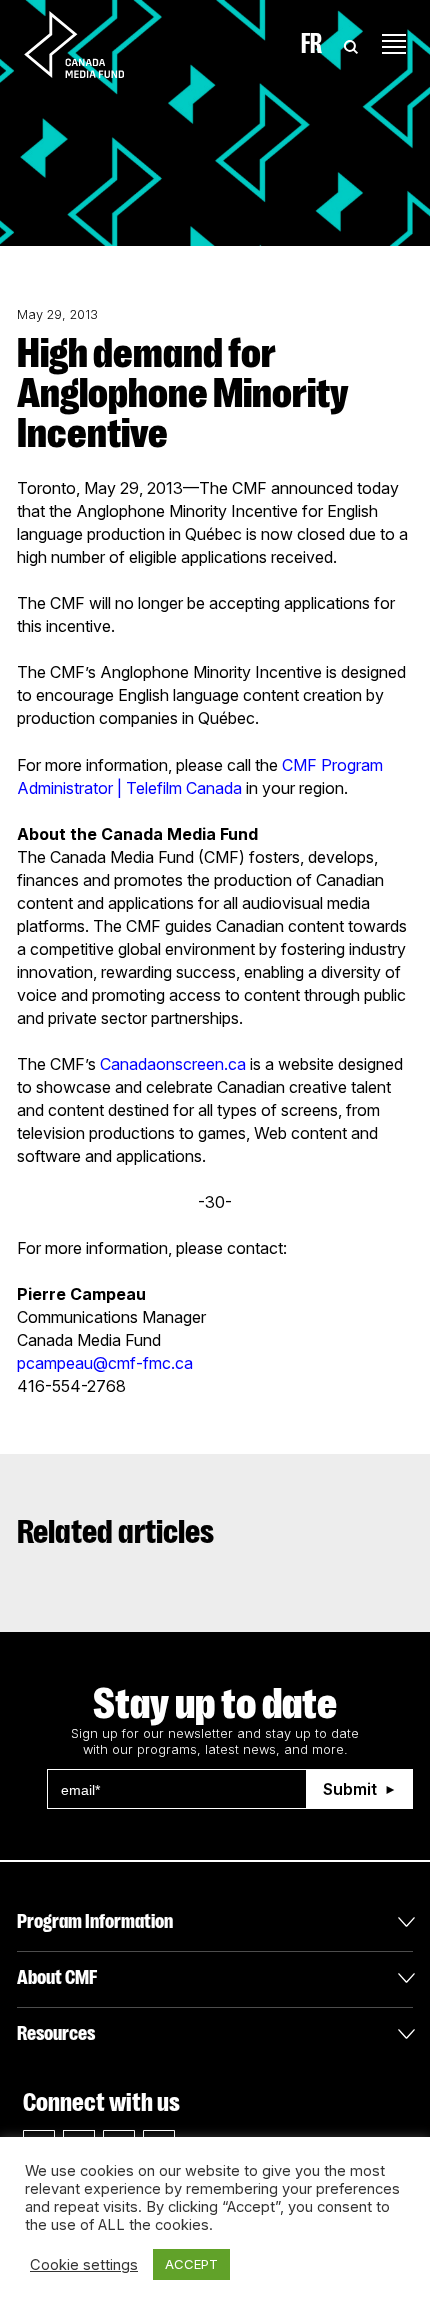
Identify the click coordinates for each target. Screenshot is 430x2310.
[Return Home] (91, 44)
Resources (56, 2033)
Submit (350, 1789)
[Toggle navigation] (394, 44)
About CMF (57, 1977)
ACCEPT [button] (191, 2264)
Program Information (95, 1921)
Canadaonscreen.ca (173, 1064)
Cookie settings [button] (84, 2265)
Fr (311, 44)
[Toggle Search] (351, 44)
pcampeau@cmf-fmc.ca (105, 1363)
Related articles (115, 1532)
